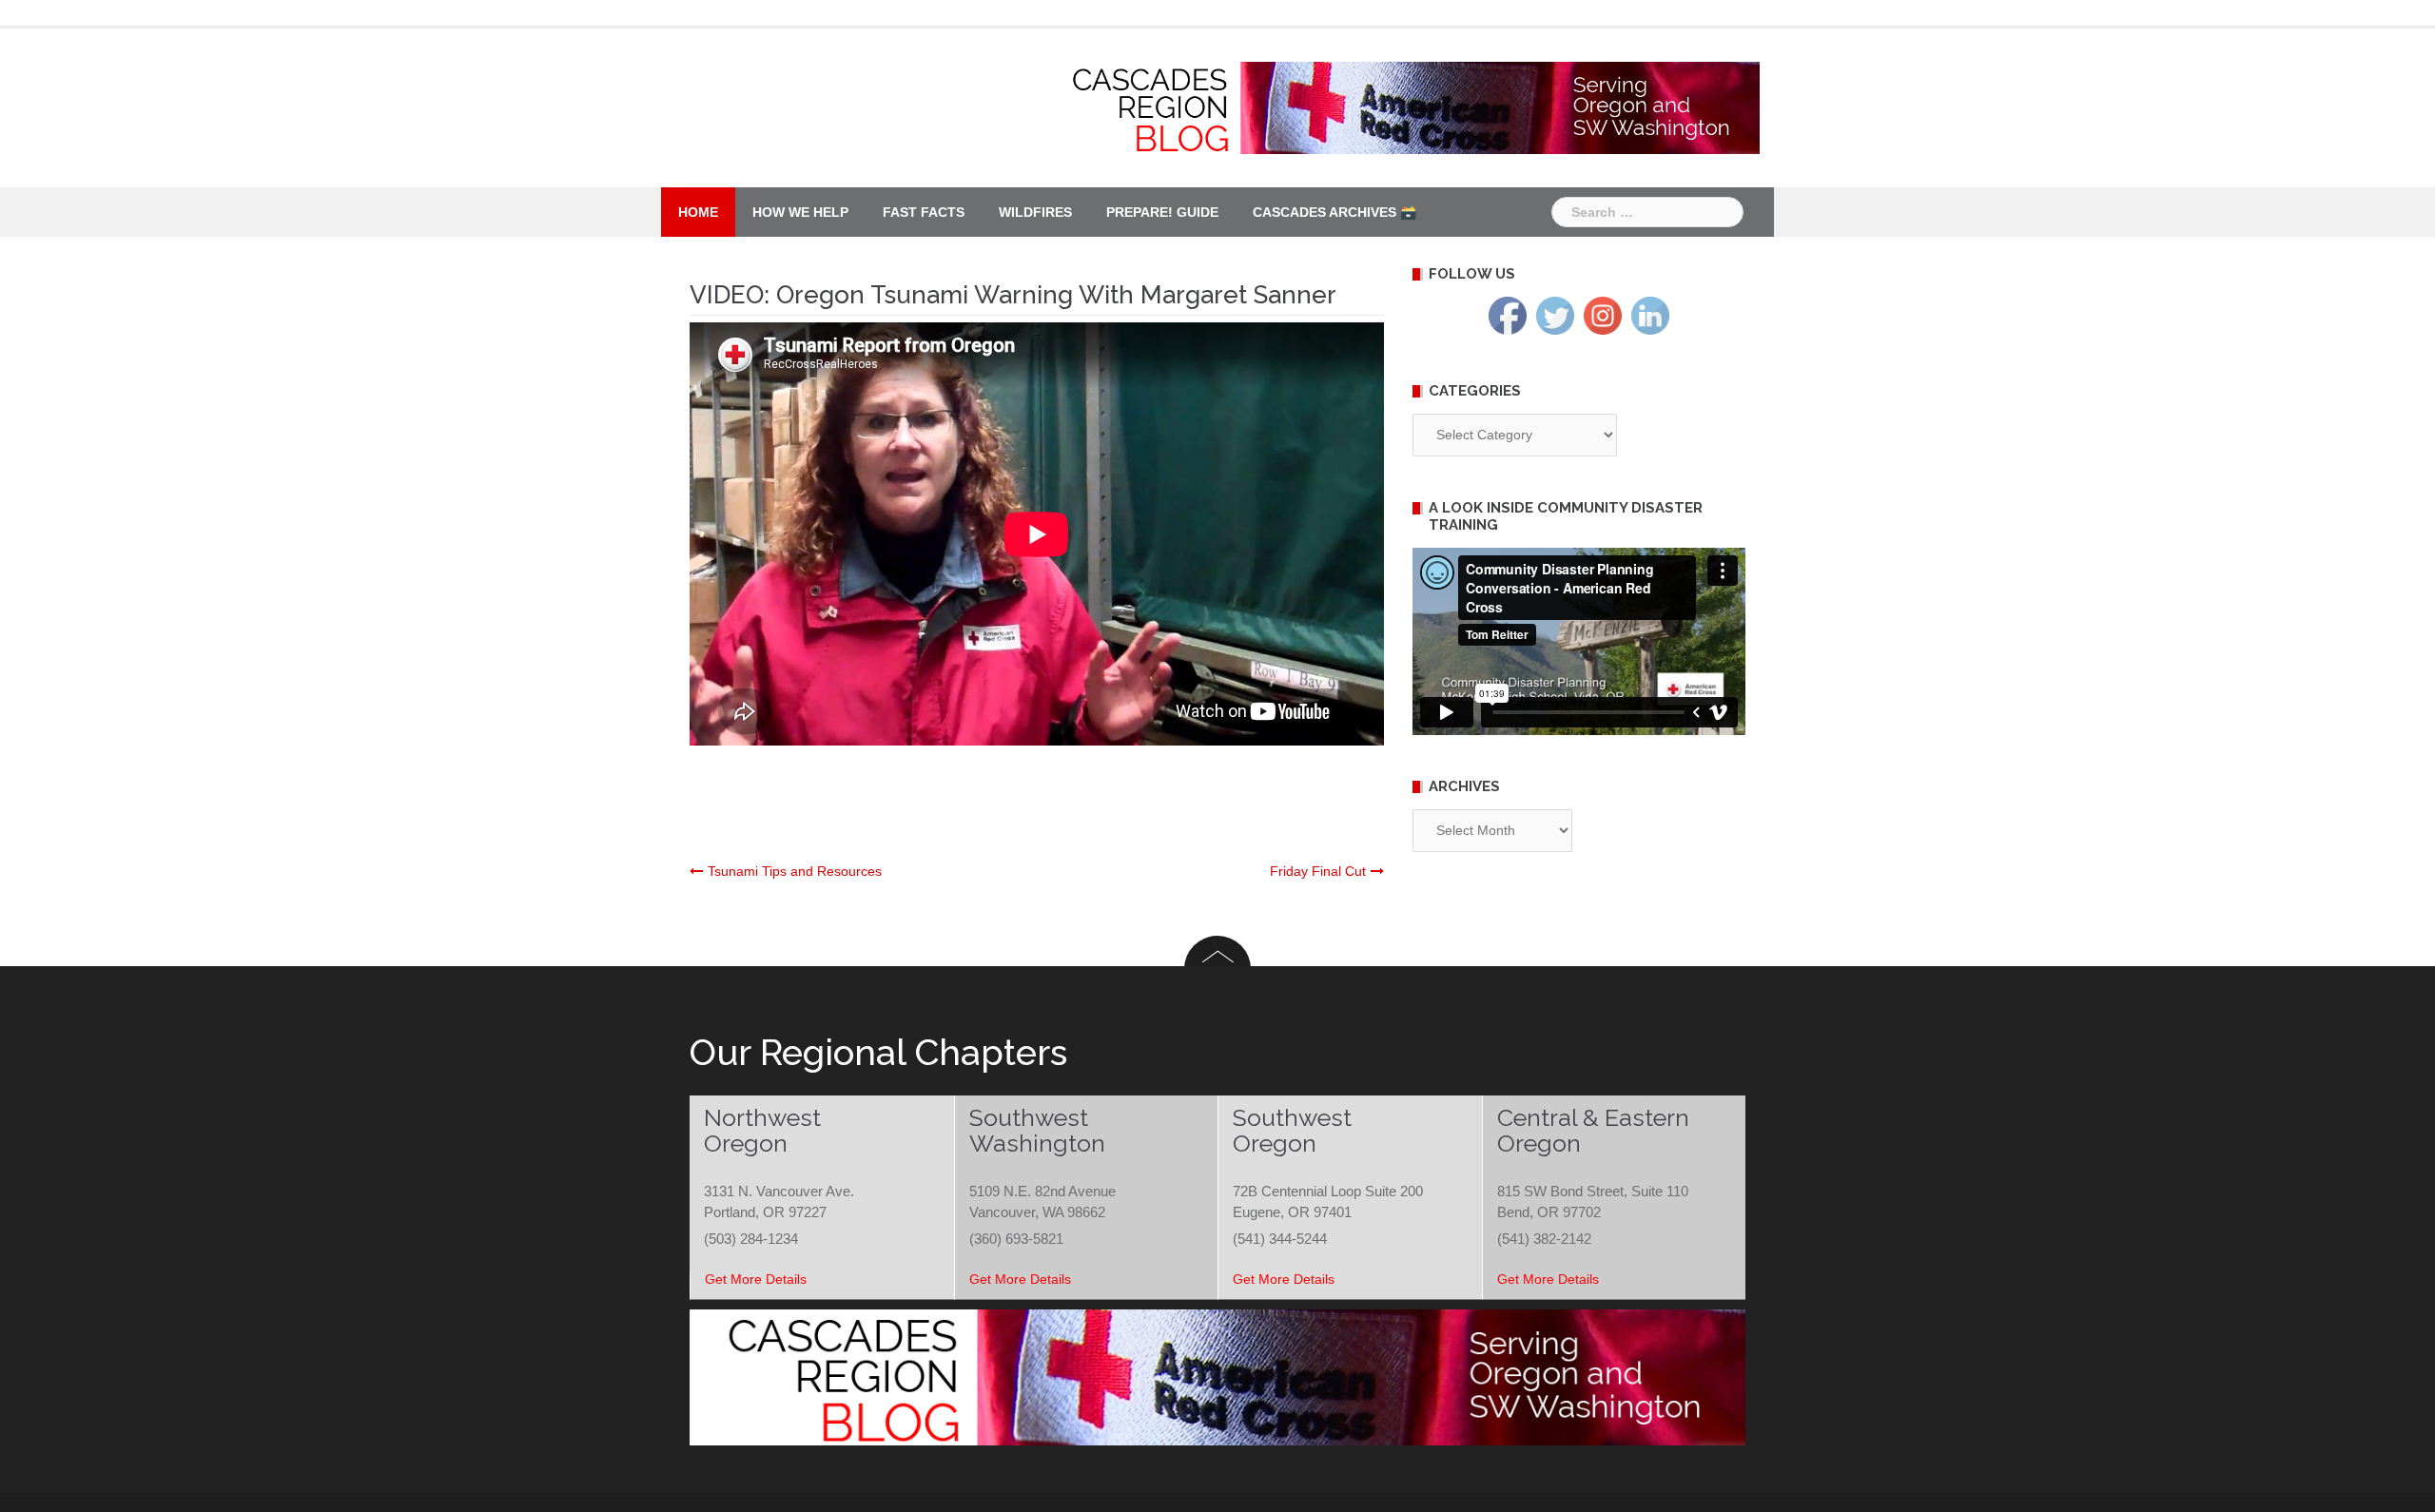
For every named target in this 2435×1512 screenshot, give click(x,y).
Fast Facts (924, 212)
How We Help (800, 212)
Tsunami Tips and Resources (795, 871)
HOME (698, 212)
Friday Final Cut (1318, 871)
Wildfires (1035, 212)
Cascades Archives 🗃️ (1334, 212)
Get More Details (756, 1279)
